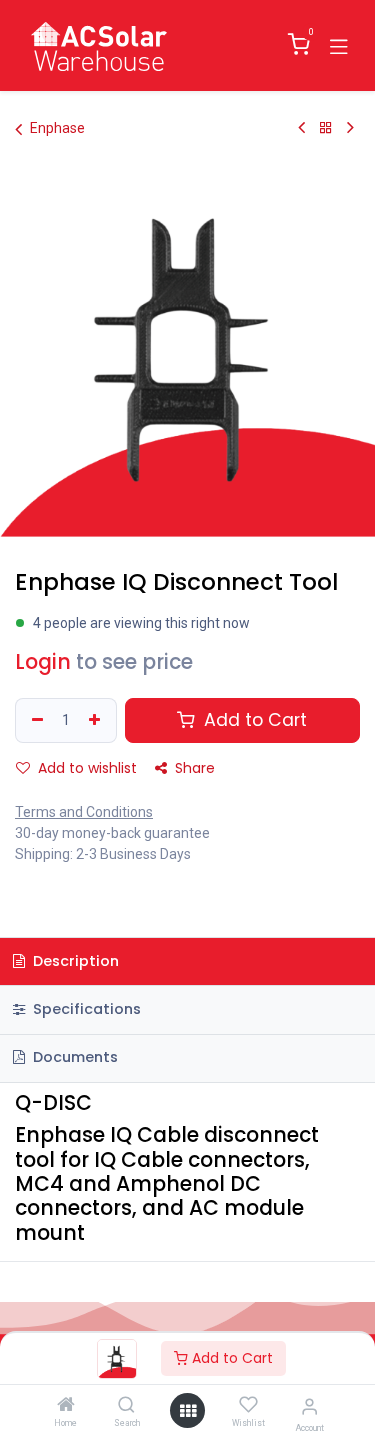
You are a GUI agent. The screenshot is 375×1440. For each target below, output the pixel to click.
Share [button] (193, 768)
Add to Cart (230, 1358)
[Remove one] (35, 720)
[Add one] (97, 720)
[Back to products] (326, 128)
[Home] (66, 1406)
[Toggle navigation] (339, 45)
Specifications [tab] (85, 1009)
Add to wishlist (85, 768)
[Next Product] (350, 128)
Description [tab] (74, 961)
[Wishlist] (248, 1405)
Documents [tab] (73, 1057)
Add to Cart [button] (253, 720)
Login (43, 662)
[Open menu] (188, 1411)
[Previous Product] (301, 128)
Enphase (57, 128)
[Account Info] (309, 1406)
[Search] (126, 1406)
